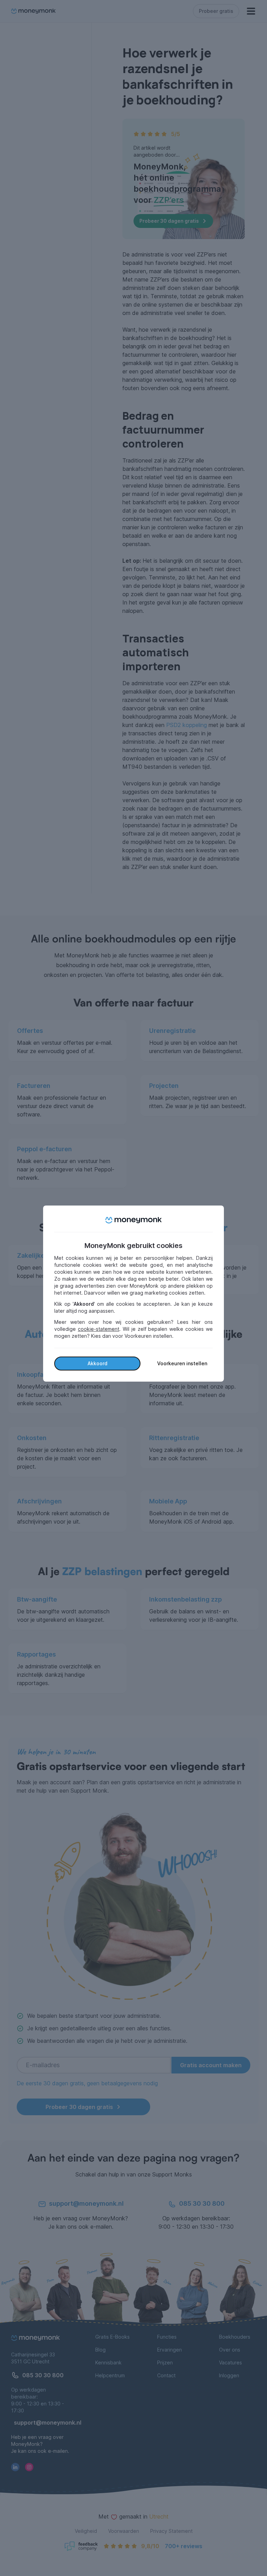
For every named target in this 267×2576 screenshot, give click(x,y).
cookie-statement (99, 1329)
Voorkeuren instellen (182, 1363)
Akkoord (98, 1363)
